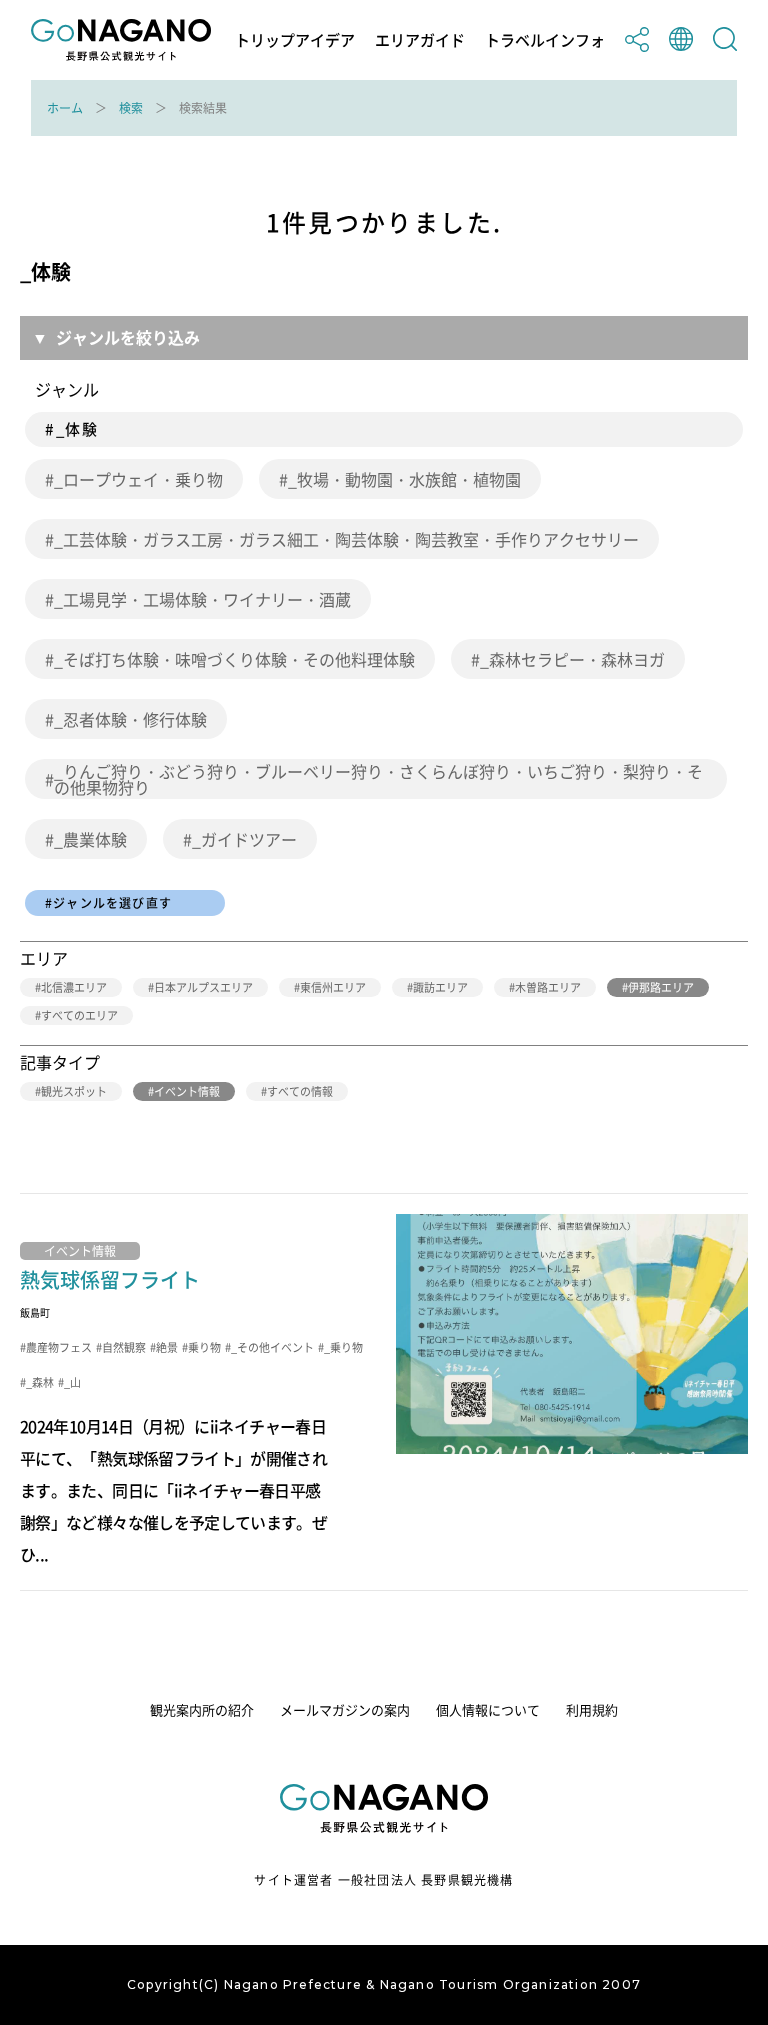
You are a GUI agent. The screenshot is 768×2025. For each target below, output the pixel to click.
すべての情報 (300, 1091)
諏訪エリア (440, 987)
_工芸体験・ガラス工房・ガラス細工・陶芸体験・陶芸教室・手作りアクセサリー (346, 539)
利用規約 (592, 1709)
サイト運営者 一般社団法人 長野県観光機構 (383, 1880)
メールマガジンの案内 (345, 1709)
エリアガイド (420, 40)
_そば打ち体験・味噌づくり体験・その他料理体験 (234, 659)
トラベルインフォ (545, 40)
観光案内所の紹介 (202, 1709)
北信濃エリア (74, 987)
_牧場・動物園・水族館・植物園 (404, 479)
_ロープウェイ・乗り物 (138, 479)
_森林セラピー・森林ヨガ (572, 659)
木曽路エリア (548, 987)
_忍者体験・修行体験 (130, 719)
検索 (131, 108)
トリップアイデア (295, 40)
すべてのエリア (79, 1015)
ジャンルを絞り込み (128, 337)
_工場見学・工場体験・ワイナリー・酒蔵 (202, 599)
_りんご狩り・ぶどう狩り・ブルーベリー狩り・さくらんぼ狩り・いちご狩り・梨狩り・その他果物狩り (378, 779)
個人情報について (488, 1709)
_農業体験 (90, 839)
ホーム (65, 108)
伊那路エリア (661, 987)
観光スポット (74, 1091)
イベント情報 (187, 1091)
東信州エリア (333, 987)
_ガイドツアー (244, 839)
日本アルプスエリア (203, 987)
